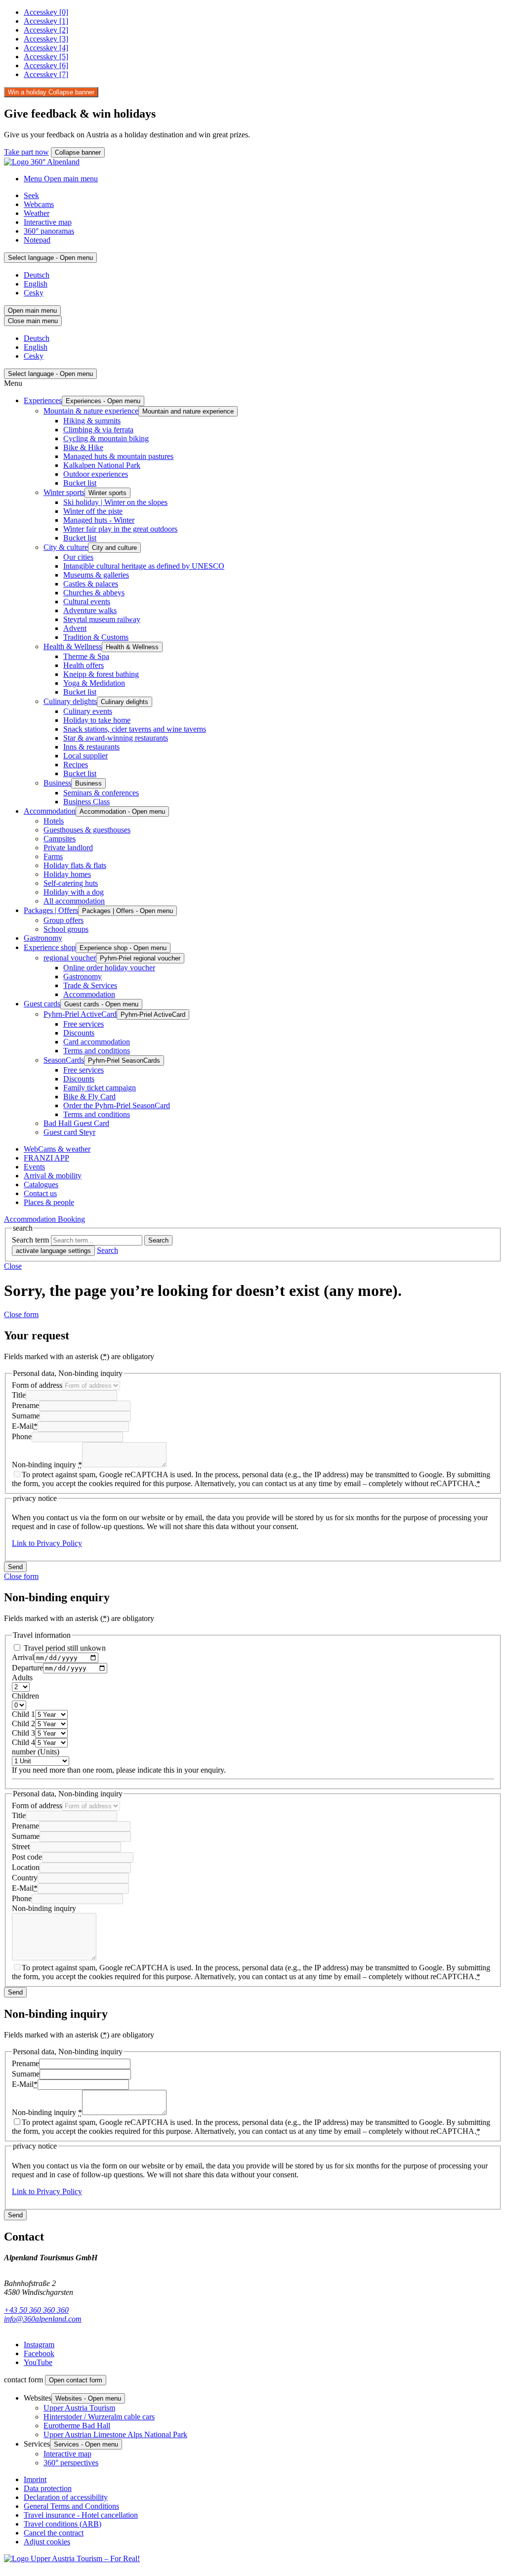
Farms (53, 856)
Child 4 (23, 1742)
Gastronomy (43, 938)
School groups (66, 929)
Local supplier (85, 756)
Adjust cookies (47, 2542)
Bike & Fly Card (89, 1097)
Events (34, 1167)
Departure (27, 1668)
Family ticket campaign (100, 1088)
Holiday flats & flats (75, 865)
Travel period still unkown (64, 1648)
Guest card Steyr (69, 1132)
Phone (22, 1436)
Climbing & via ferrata (98, 430)
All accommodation (74, 901)
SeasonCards (64, 1060)
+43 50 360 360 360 (36, 2310)
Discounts (79, 1033)
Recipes (76, 765)
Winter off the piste (93, 511)
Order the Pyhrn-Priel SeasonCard (117, 1105)
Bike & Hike (83, 447)
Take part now (26, 152)
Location (26, 1867)
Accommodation (50, 811)
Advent (75, 628)
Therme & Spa (86, 656)
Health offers (84, 665)
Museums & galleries (96, 575)
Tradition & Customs (96, 637)
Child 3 (23, 1733)
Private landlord (68, 848)
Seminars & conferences (101, 793)
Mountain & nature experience (91, 411)
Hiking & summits (92, 421)
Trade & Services (90, 985)
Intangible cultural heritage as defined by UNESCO (144, 566)
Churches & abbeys (94, 593)
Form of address (37, 1385)
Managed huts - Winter (99, 520)
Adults (22, 1678)
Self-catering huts (71, 883)
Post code (27, 1857)
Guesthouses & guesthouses (87, 830)
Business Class (86, 802)
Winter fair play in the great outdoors (120, 529)
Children (25, 1696)
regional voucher (70, 958)
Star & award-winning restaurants (116, 738)
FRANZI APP (46, 1158)
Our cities (78, 557)
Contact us (40, 1193)
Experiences (43, 400)
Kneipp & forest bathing (101, 674)
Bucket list (80, 483)
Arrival (23, 1657)
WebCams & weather (57, 1149)
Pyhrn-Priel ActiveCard (80, 1014)
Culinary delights (70, 701)
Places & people (49, 1202)
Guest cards (42, 1004)
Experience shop (50, 947)
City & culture (66, 547)
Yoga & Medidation (94, 683)
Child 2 (23, 1724)
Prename (25, 1405)
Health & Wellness (73, 646)
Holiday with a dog (74, 892)
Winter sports (64, 492)
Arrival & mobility (53, 1176)
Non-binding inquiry (47, 1465)
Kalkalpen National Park (102, 465)
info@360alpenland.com (43, 2319)
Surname (26, 1416)
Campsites (60, 839)
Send (15, 1567)
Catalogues (41, 1184)
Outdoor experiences (96, 474)
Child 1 (23, 1714)
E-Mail (25, 1426)
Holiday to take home (97, 720)
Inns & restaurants (91, 747)
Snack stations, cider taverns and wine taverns (135, 729)
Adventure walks (90, 610)
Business (57, 783)
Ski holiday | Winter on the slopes (115, 502)
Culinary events (88, 711)
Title (19, 1395)
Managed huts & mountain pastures (118, 456)
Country (25, 1878)
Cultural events (87, 602)
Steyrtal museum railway (102, 619)
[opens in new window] (72, 2558)
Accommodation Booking (44, 1219)
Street (21, 1847)
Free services (84, 1024)
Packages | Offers (51, 910)
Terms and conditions (97, 1051)
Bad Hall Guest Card (76, 1123)
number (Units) (36, 1752)
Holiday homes (67, 874)
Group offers (63, 920)
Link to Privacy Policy (47, 1543)
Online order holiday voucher (109, 968)
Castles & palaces (91, 584)
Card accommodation (97, 1042)
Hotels (54, 821)
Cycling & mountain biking (106, 438)
